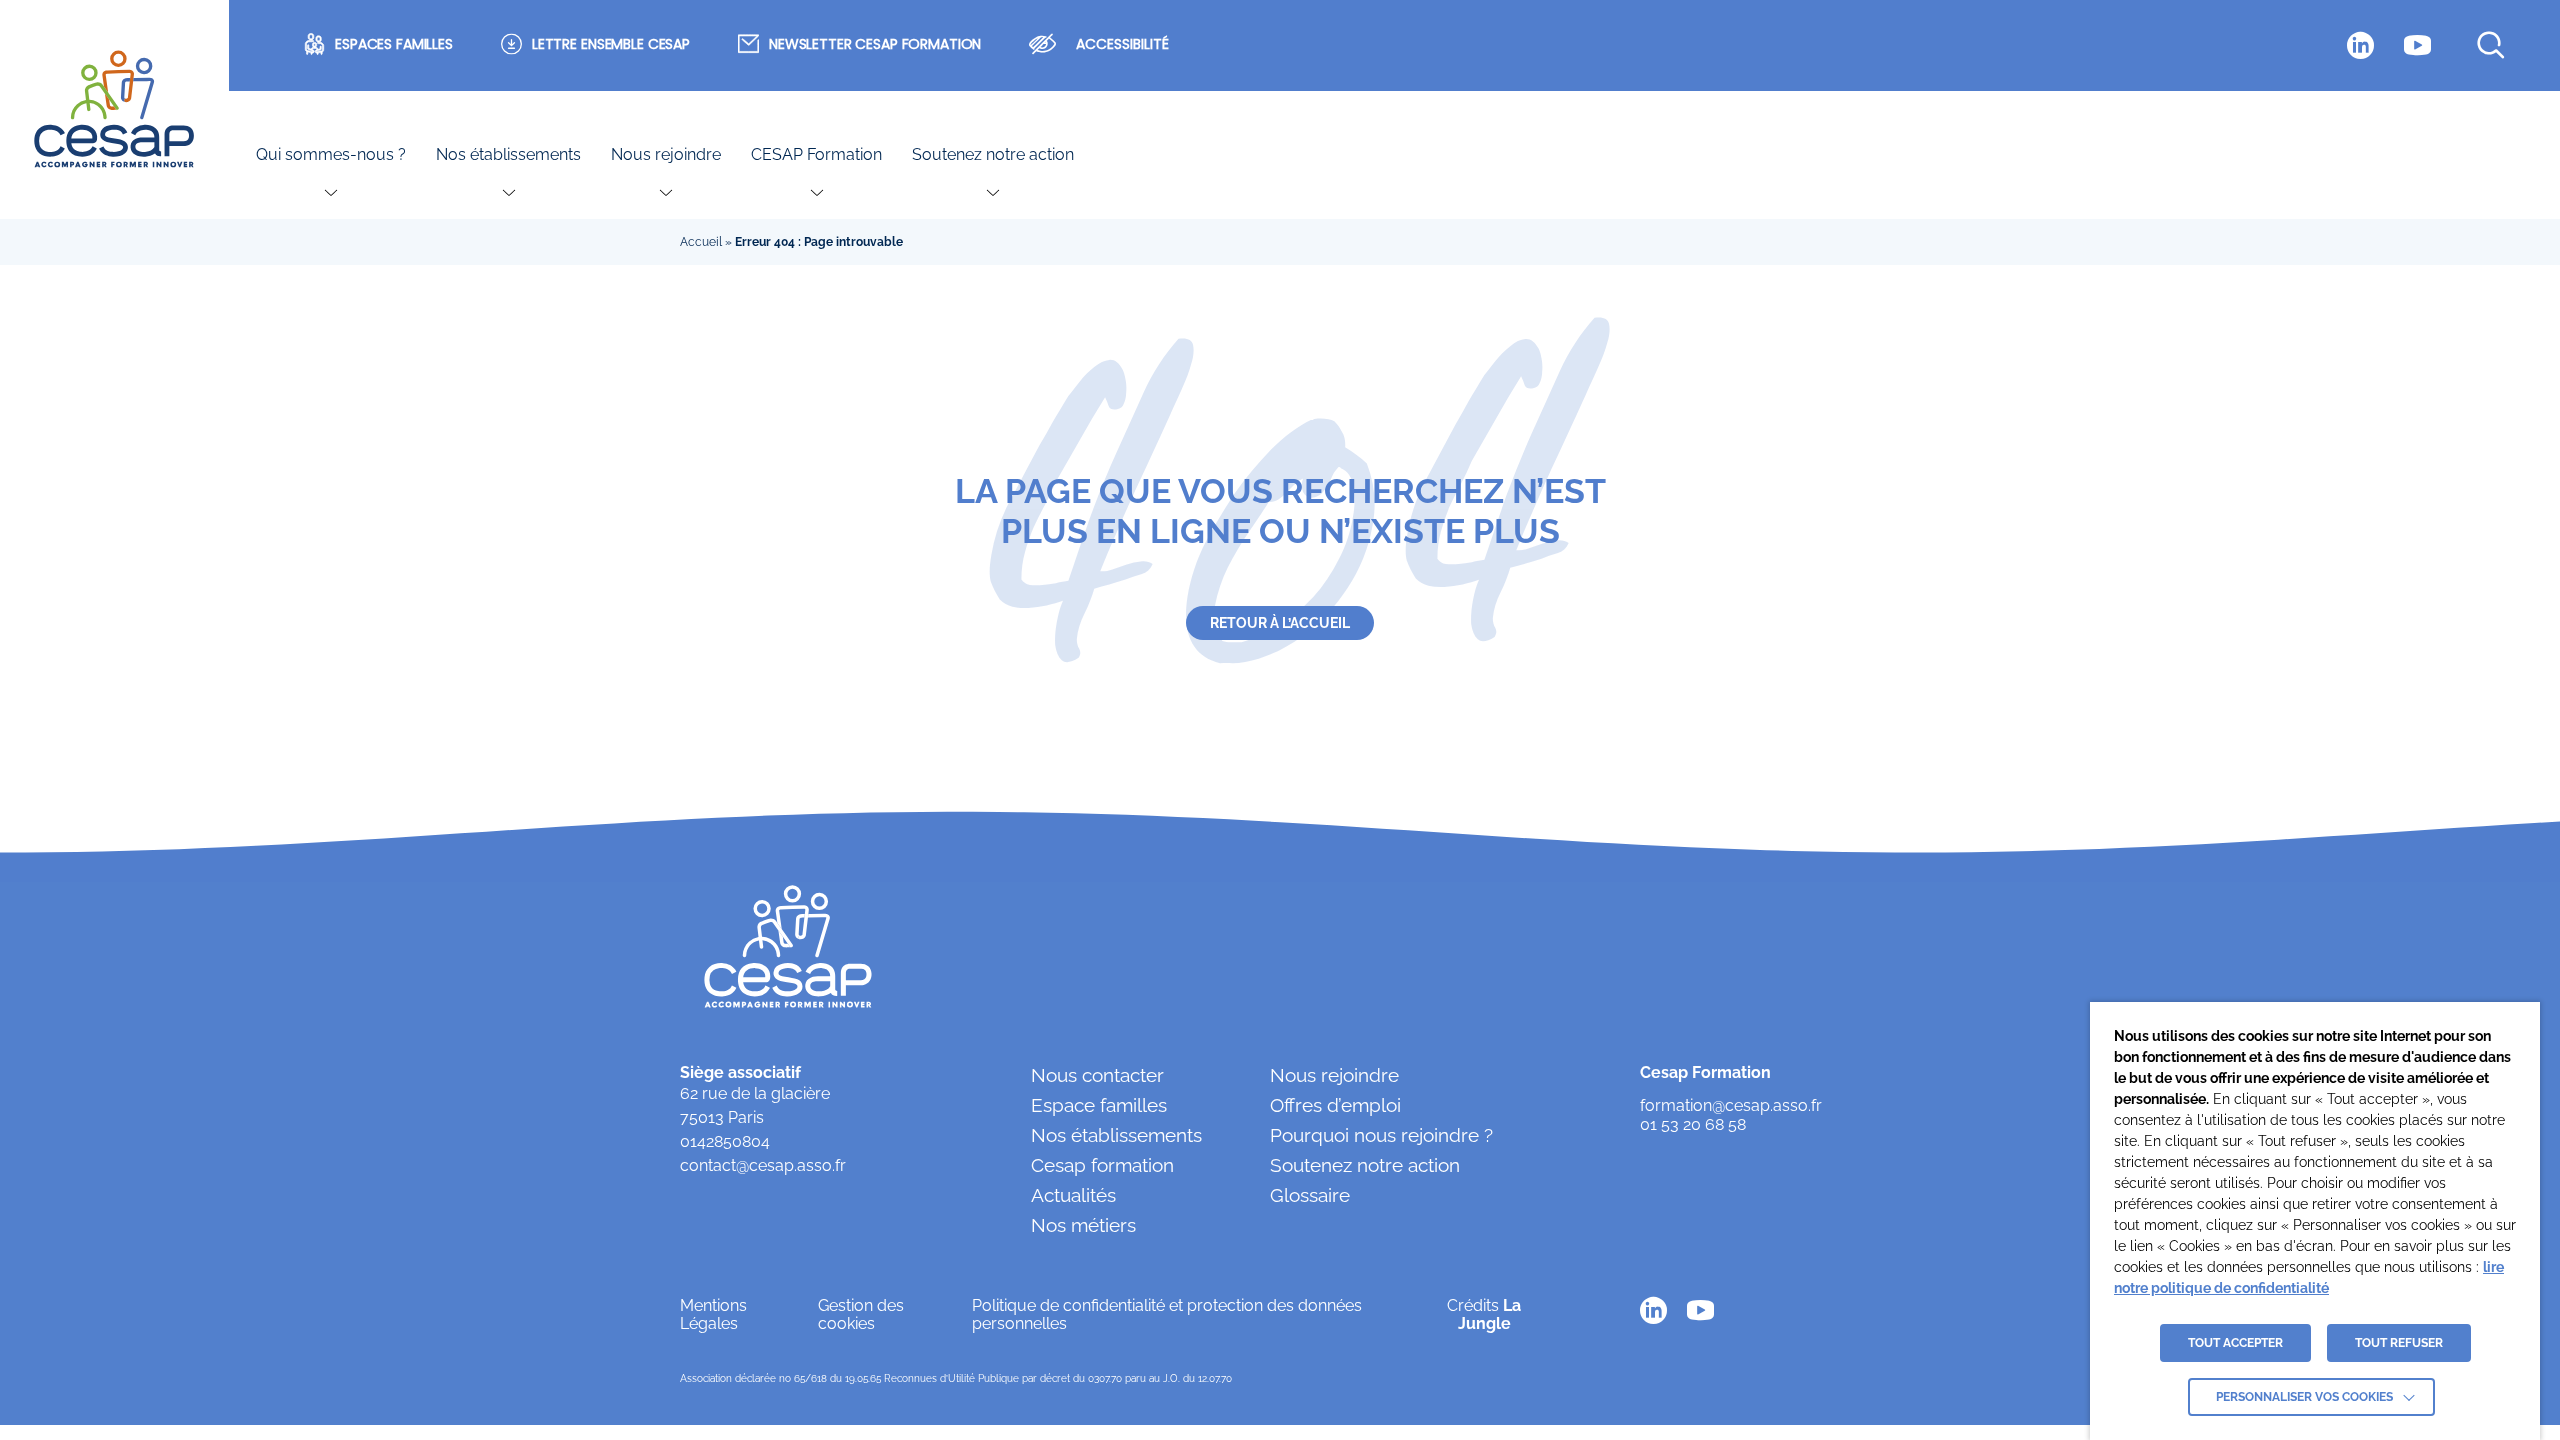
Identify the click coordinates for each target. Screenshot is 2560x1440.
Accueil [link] (701, 242)
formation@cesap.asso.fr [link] (1731, 1106)
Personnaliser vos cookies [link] (2304, 1397)
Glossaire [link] (1310, 1195)
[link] (114, 110)
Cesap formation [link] (1102, 1165)
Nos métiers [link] (1083, 1225)
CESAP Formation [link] (816, 155)
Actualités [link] (1073, 1195)
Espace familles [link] (1099, 1105)
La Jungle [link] (1490, 1314)
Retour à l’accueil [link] (1280, 623)
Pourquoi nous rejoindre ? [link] (1381, 1135)
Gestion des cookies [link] (861, 1314)
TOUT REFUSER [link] (2399, 1343)
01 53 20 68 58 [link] (1693, 1125)
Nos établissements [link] (508, 155)
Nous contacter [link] (1097, 1075)
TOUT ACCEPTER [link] (2235, 1343)
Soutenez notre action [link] (993, 155)
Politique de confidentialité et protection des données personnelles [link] (1167, 1314)
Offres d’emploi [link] (1335, 1105)
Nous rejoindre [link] (666, 155)
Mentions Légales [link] (713, 1314)
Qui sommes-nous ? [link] (331, 155)
